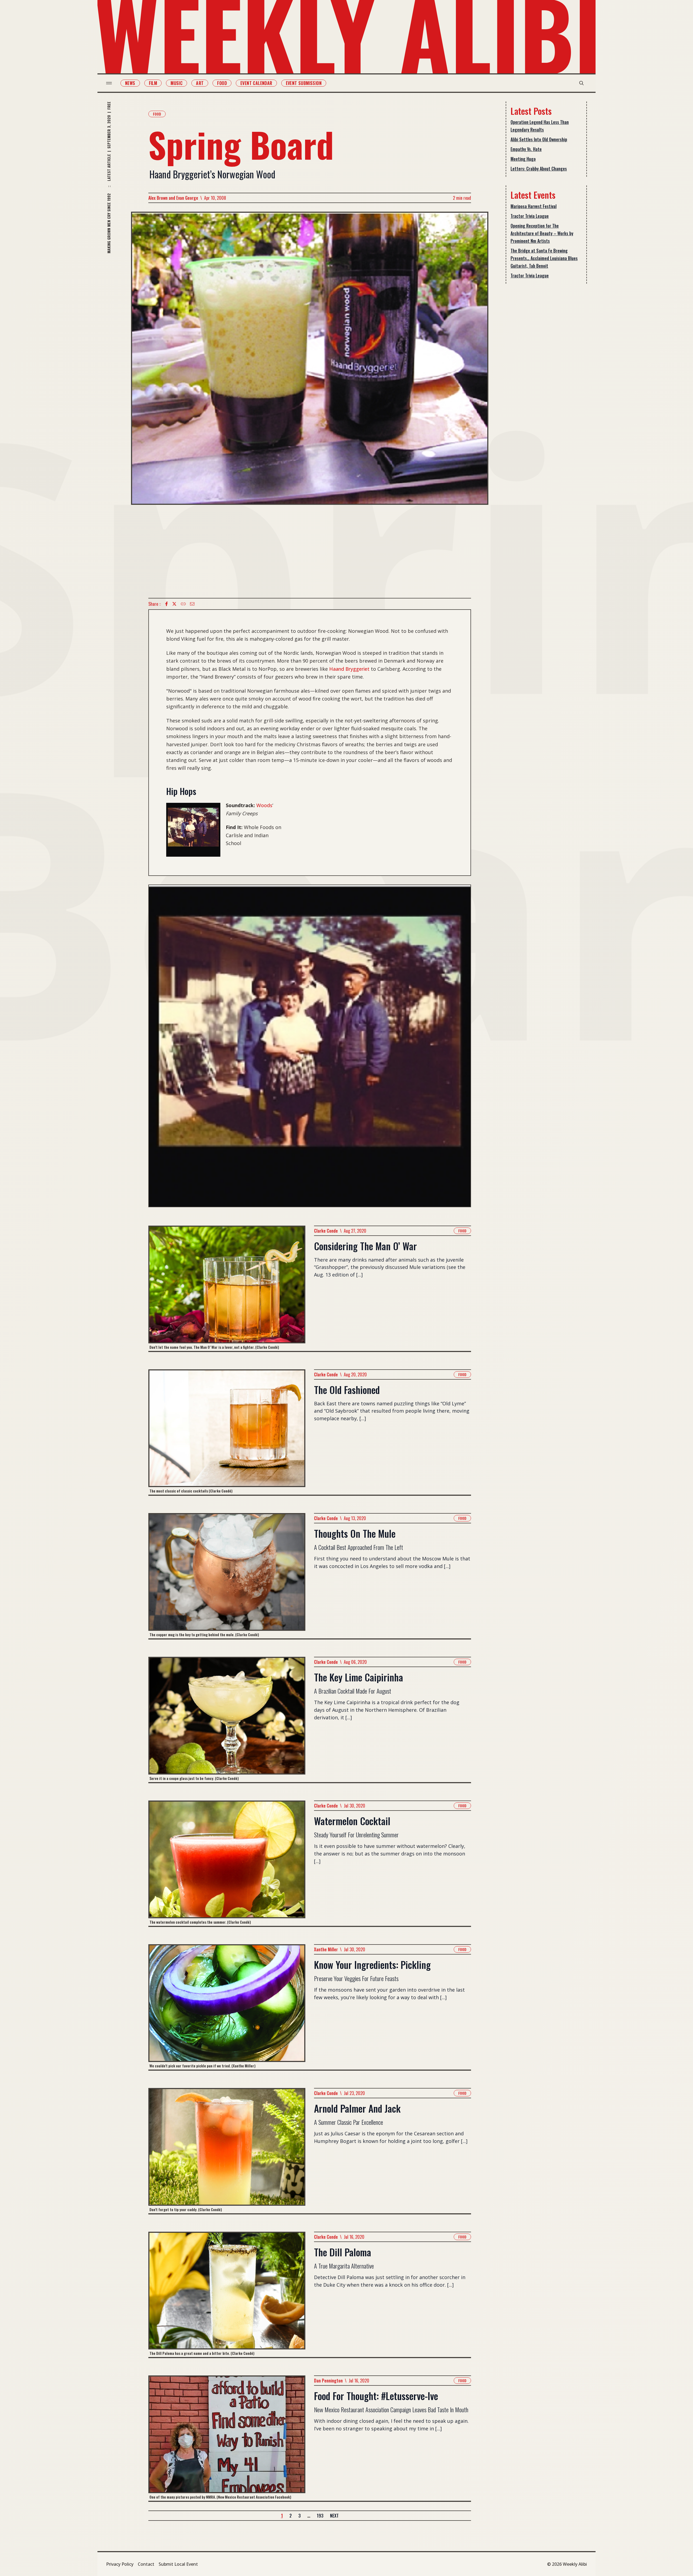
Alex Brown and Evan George (173, 198)
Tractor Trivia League (530, 216)
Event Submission (304, 83)
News (130, 83)
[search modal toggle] (581, 83)
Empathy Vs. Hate (526, 149)
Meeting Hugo (523, 159)
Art (200, 83)
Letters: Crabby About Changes (539, 169)
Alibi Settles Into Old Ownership (539, 139)
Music (176, 83)
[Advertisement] (310, 551)
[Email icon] (192, 604)
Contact (146, 2564)
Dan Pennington (328, 2381)
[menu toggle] (109, 83)
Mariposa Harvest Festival (534, 206)
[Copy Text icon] (183, 604)
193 (320, 2516)
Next (334, 2516)
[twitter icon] (174, 604)
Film (153, 83)
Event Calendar (256, 83)
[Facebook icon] (166, 604)
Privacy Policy (120, 2564)
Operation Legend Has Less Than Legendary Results (540, 126)
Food (222, 83)
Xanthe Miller (326, 1949)
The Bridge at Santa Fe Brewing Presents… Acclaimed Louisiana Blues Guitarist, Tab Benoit (544, 258)
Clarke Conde (326, 1231)
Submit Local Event (178, 2564)
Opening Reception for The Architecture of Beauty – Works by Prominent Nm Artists (542, 233)
